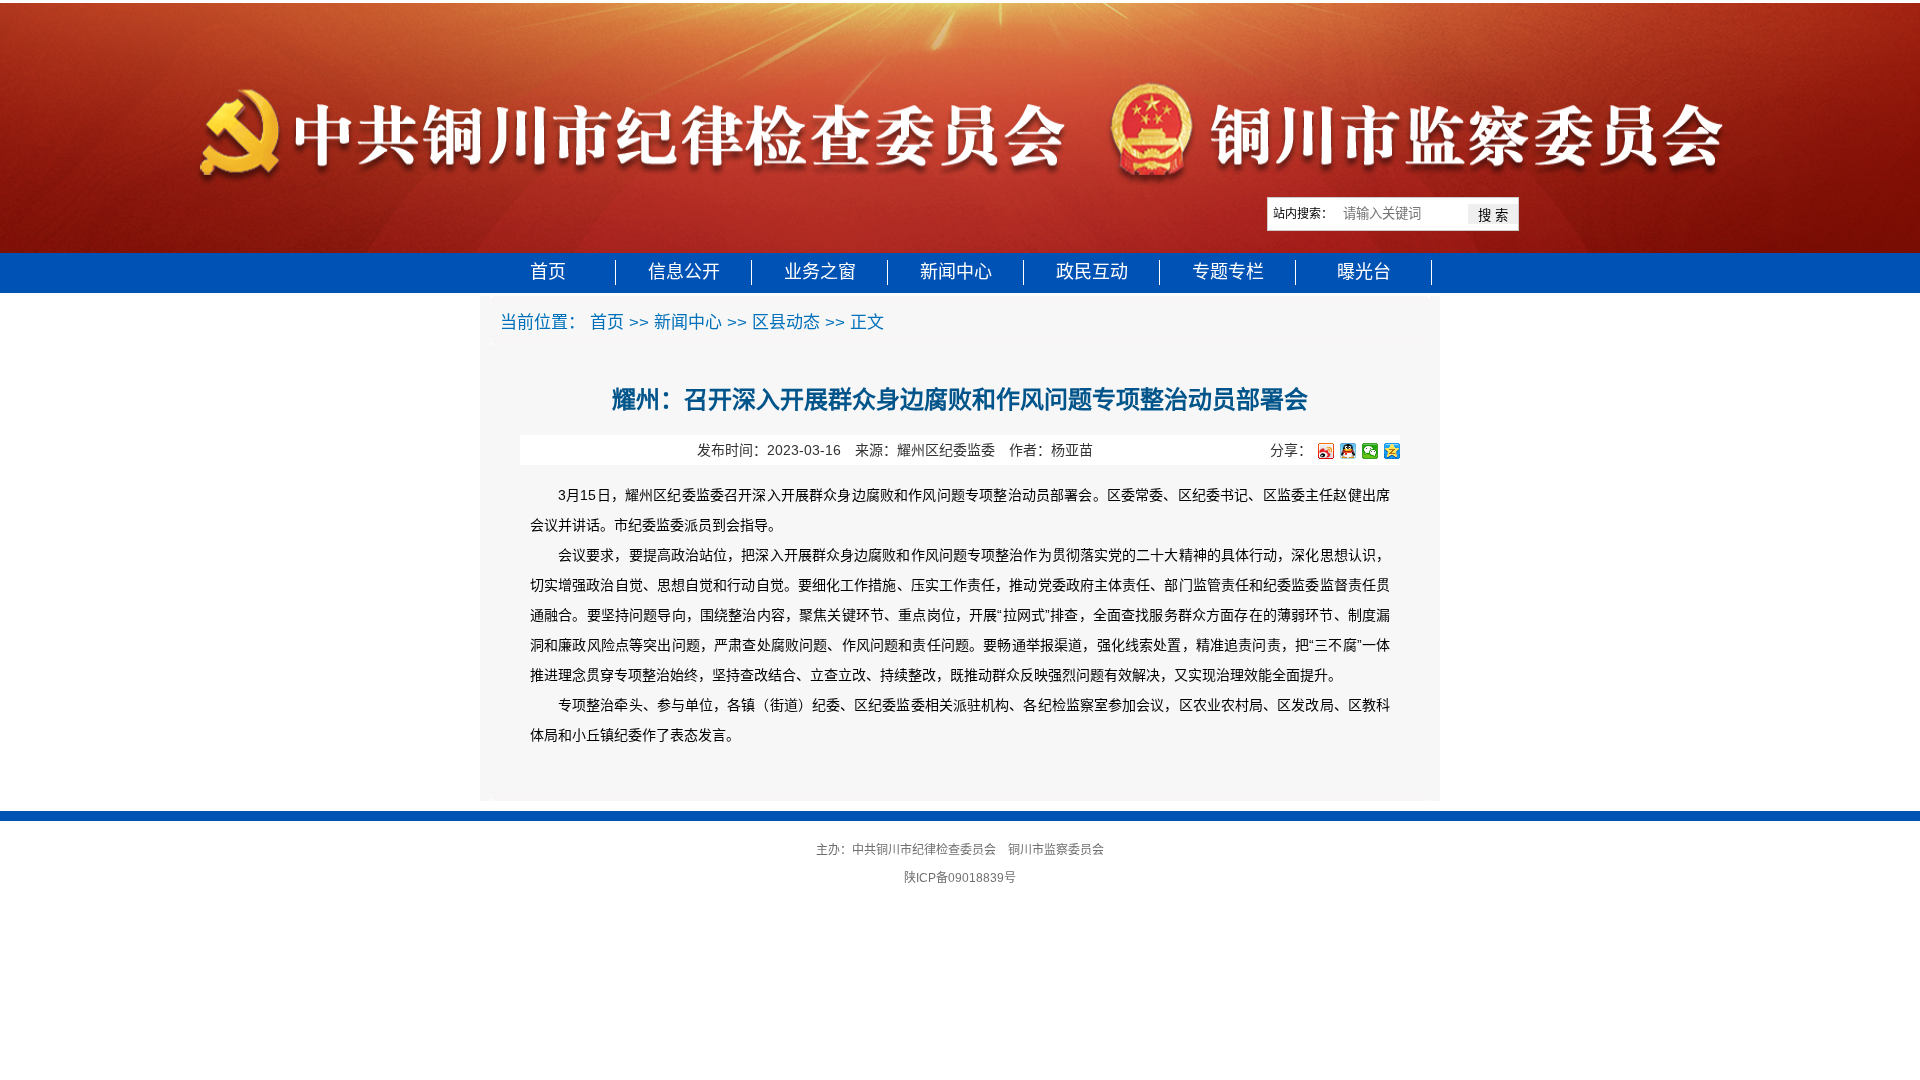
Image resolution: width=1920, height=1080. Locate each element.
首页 (548, 272)
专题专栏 (1228, 272)
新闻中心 (956, 272)
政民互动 (1092, 272)
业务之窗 (820, 272)
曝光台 (1364, 272)
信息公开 (684, 272)
